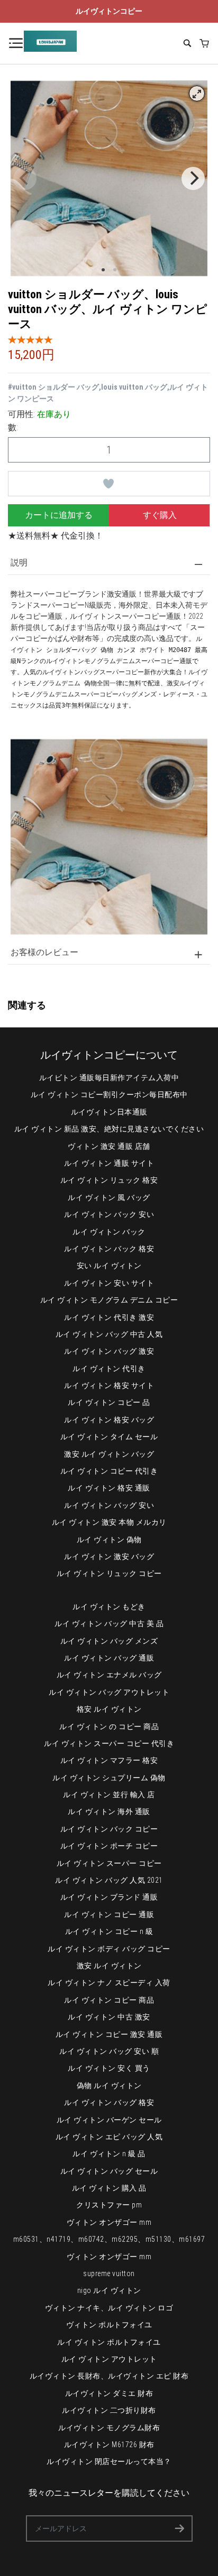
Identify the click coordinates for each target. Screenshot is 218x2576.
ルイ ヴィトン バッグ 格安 (109, 2102)
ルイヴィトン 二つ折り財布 (109, 2410)
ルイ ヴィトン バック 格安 (109, 1249)
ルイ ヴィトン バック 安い (109, 1214)
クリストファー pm (109, 2205)
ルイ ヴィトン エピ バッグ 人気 (109, 2137)
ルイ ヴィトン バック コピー (109, 1829)
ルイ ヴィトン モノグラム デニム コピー (109, 1300)
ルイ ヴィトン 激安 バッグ (109, 1556)
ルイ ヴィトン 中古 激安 (109, 2017)
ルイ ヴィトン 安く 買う (109, 2068)
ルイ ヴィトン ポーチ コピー (109, 1846)
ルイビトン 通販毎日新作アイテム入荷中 (109, 1078)
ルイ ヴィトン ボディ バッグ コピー (109, 1949)
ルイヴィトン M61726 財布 (109, 2445)
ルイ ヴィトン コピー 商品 (109, 2000)
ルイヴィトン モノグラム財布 (109, 2428)
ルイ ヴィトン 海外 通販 (109, 1811)
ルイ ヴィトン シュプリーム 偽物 (109, 1778)
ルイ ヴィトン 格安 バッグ (109, 1420)
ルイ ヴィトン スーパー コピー (109, 1863)
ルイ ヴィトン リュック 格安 (109, 1180)
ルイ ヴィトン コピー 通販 (109, 1914)
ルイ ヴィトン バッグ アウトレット (109, 1692)
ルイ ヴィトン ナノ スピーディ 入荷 (109, 1983)
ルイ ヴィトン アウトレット (109, 2359)
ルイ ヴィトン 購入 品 (109, 2188)
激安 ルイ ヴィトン (109, 1966)
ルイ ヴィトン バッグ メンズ (109, 1641)
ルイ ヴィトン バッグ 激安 (109, 1351)
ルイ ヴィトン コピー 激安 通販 (109, 2034)
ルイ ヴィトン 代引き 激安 (109, 1317)
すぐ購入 (160, 515)
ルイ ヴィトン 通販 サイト (109, 1163)
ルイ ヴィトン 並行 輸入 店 (109, 1795)
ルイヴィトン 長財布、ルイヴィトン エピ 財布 (109, 2376)
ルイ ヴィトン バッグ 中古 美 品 (109, 1624)
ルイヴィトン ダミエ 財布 (109, 2393)
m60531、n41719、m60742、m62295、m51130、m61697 (109, 2239)
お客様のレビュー (44, 952)
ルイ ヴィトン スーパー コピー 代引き (109, 1743)
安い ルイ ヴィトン (109, 1266)
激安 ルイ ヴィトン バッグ (109, 1454)
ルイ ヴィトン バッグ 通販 (109, 1658)
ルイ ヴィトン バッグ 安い (109, 1505)
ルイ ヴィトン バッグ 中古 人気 (109, 1334)
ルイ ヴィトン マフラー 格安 (109, 1760)
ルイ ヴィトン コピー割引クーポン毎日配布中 (109, 1094)
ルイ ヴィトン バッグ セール (109, 2171)
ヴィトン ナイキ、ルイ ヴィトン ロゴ (109, 2308)
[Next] (193, 178)
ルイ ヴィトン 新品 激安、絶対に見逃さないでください (109, 1129)
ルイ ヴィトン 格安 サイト (109, 1385)
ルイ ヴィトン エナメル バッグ (109, 1675)
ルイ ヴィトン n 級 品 (109, 2154)
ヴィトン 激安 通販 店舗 (109, 1146)
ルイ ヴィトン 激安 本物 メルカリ (109, 1522)
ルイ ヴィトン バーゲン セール (109, 2120)
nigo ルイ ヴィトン (109, 2290)
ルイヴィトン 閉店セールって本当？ (109, 2461)
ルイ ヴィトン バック (109, 1232)
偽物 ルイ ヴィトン (109, 2086)
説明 (19, 563)
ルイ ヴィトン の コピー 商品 (109, 1726)
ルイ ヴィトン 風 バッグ (109, 1197)
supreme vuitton (109, 2273)
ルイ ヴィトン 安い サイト (109, 1283)
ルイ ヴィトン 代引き (109, 1369)
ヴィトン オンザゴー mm (109, 2222)
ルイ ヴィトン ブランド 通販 (109, 1897)
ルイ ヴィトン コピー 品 (109, 1402)
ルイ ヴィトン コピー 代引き (109, 1471)
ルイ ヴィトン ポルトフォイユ (109, 2342)
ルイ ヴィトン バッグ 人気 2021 (109, 1880)
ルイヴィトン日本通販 (109, 1112)
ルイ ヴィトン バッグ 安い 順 (109, 2051)
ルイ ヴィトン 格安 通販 (109, 1488)
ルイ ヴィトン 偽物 (109, 1540)
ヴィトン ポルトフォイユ (109, 2325)
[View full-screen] (197, 93)
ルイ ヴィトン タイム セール (109, 1437)
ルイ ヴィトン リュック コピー (109, 1573)
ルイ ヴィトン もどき (109, 1607)
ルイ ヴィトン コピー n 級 (109, 1931)
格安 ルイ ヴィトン (109, 1709)
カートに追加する (59, 515)
